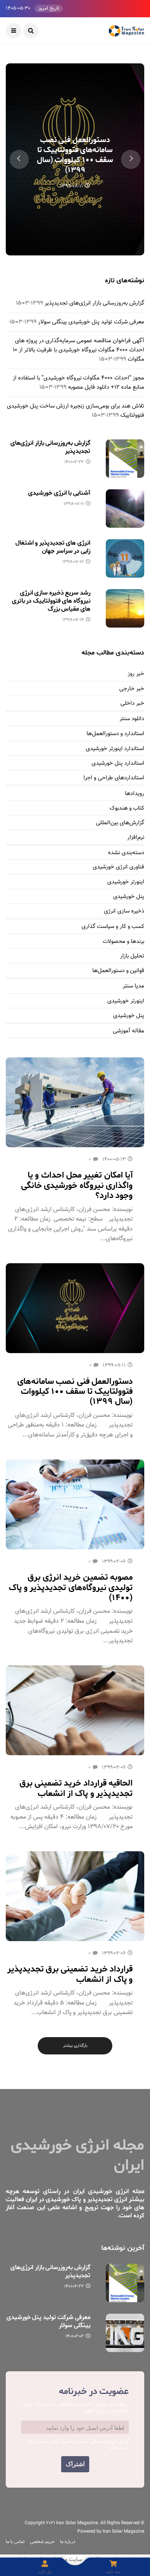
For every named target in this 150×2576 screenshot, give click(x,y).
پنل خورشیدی (129, 897)
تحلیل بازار (132, 956)
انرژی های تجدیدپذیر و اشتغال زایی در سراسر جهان (53, 547)
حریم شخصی (42, 2542)
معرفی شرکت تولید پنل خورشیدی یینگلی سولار (91, 322)
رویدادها (135, 794)
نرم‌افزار (136, 838)
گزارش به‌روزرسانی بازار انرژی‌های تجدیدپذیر (94, 303)
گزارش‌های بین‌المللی (120, 823)
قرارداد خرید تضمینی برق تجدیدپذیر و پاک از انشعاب (70, 1974)
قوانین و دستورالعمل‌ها (118, 971)
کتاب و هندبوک (127, 808)
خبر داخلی (132, 704)
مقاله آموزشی (128, 1031)
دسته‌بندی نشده (126, 853)
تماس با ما (15, 2542)
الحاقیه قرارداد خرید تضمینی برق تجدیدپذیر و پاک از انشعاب (76, 1788)
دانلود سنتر (132, 719)
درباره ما (68, 2542)
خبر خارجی (132, 689)
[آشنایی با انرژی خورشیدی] (125, 509)
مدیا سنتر (133, 986)
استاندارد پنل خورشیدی (118, 764)
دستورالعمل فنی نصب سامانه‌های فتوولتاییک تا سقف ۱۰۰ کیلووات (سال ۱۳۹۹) (75, 155)
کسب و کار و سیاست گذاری (113, 927)
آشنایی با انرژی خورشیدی (59, 493)
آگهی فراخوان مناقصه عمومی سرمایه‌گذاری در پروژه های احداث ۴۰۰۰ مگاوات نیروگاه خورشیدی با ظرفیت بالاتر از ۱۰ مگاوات (78, 350)
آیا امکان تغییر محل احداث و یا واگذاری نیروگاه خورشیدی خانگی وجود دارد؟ (77, 1185)
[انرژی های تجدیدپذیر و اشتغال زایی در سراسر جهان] (125, 558)
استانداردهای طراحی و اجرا (114, 778)
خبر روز (136, 674)
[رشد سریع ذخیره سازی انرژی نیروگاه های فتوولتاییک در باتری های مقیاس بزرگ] (125, 608)
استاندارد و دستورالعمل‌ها (115, 734)
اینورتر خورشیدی (126, 882)
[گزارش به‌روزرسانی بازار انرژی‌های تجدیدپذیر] (125, 459)
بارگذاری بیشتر (75, 2046)
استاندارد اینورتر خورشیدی (115, 749)
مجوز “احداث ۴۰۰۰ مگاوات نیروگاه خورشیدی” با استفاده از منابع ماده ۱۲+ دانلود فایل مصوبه (78, 383)
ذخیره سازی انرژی (124, 911)
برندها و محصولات (123, 942)
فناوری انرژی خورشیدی (118, 867)
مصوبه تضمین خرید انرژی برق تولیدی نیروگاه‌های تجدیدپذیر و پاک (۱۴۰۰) (71, 1588)
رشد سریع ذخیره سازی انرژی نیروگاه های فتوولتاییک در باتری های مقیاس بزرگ (51, 601)
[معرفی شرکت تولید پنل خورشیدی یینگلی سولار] (125, 2333)
